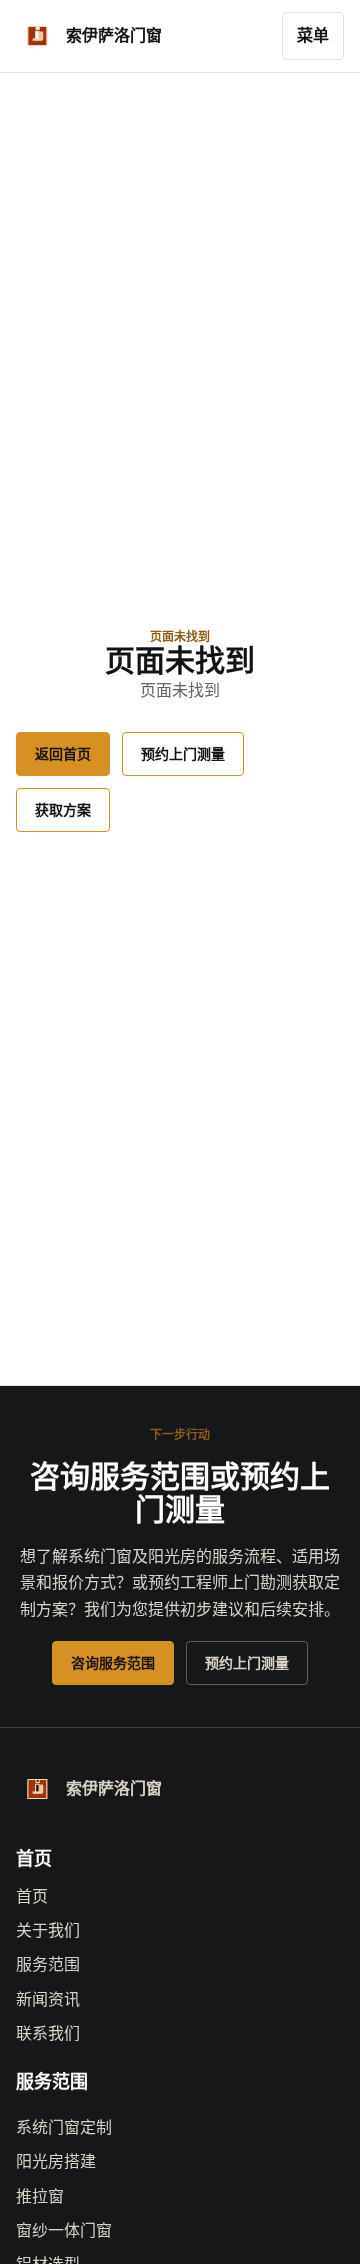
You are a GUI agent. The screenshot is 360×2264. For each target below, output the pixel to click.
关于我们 (48, 1930)
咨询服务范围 (113, 1663)
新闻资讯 (48, 1999)
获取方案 (63, 810)
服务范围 (48, 1964)
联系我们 (48, 2033)
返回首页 (63, 754)
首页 (32, 1896)
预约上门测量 (183, 754)
